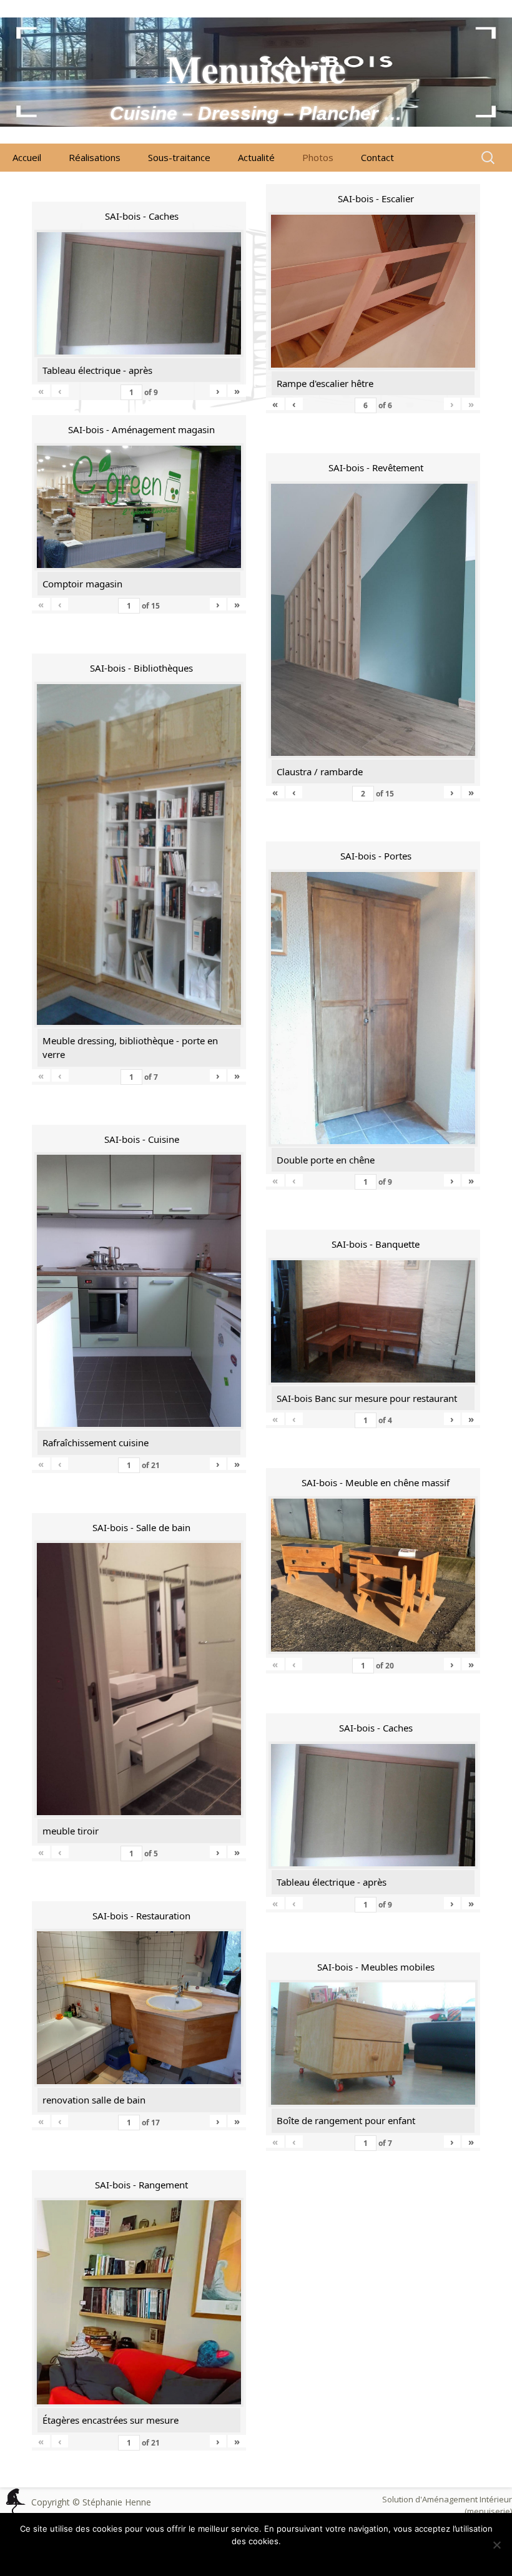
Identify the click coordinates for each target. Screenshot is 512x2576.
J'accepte (233, 2557)
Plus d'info (278, 2557)
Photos (318, 157)
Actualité (256, 157)
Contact (377, 157)
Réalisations (95, 157)
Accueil (27, 157)
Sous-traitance (179, 157)
